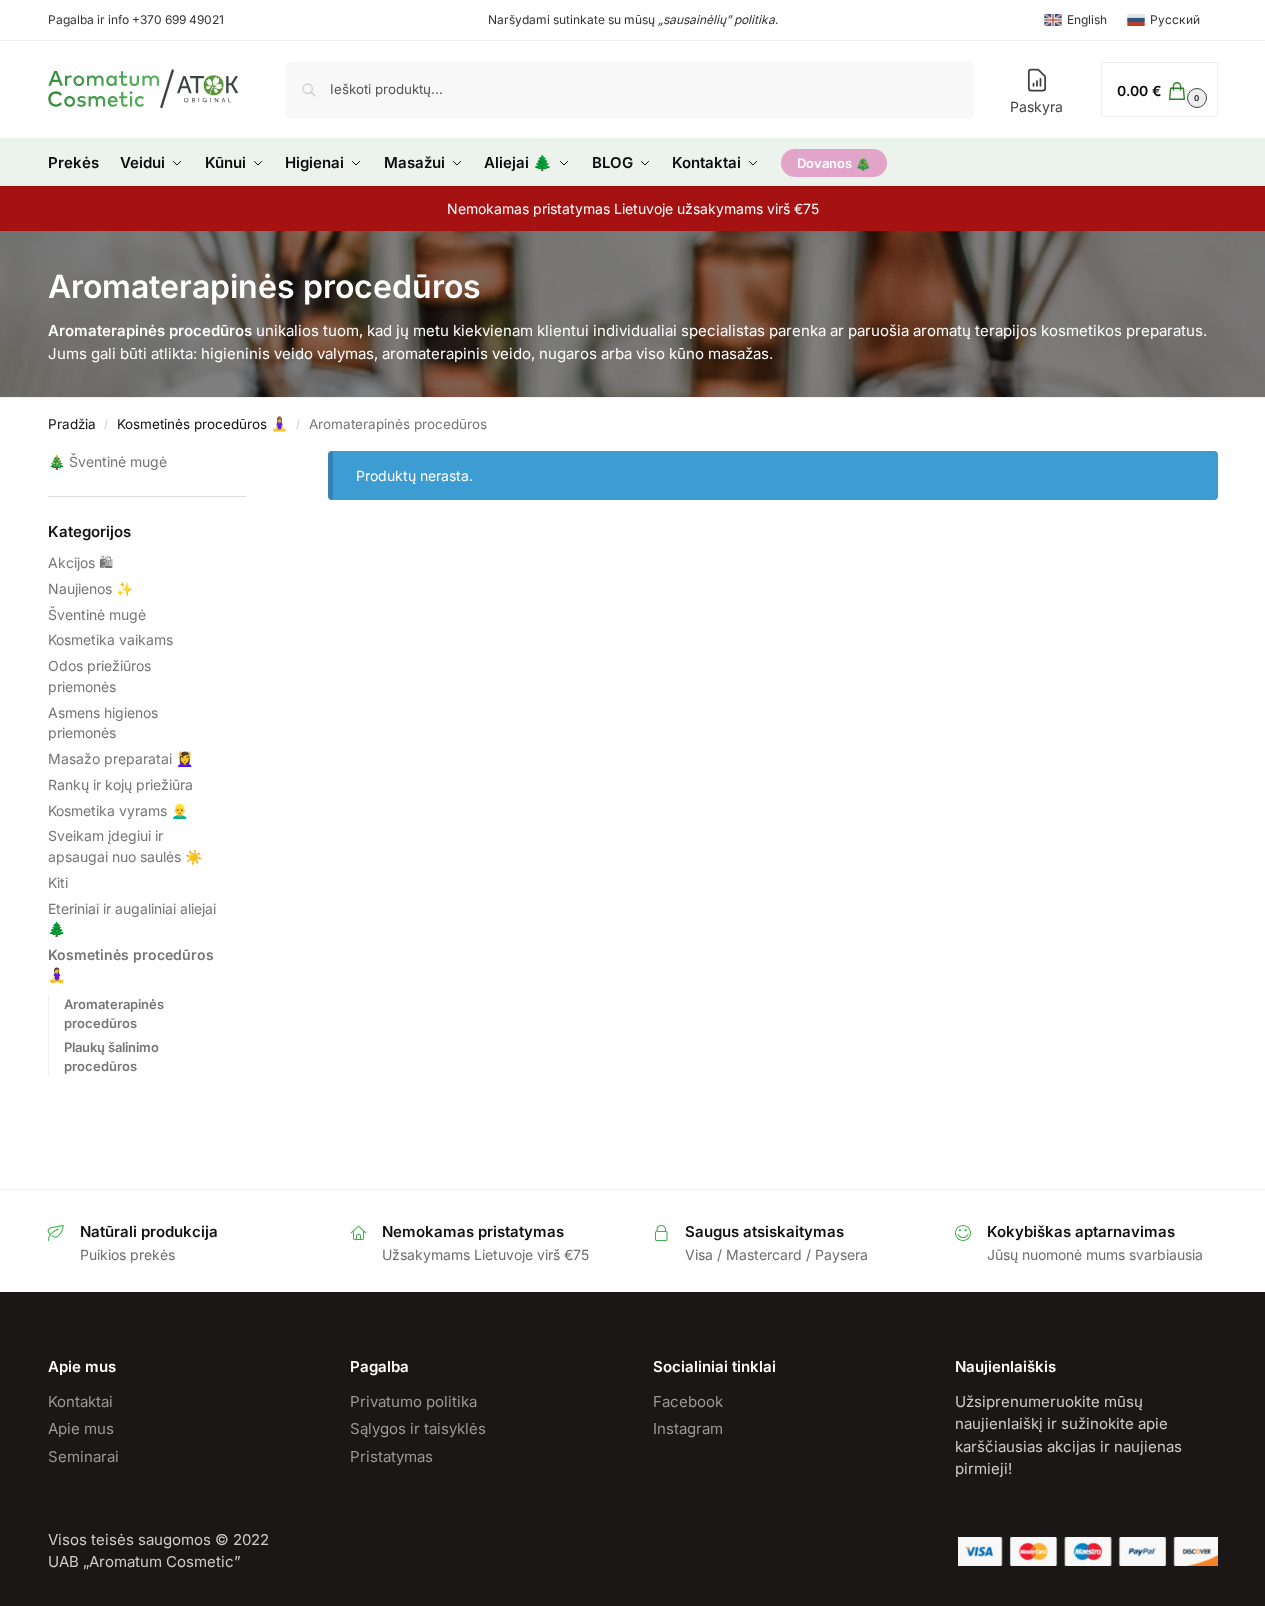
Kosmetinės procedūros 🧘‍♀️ (202, 424)
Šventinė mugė (118, 461)
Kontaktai (80, 1401)
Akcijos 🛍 (80, 562)
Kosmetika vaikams (110, 639)
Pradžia (72, 424)
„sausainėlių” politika (716, 19)
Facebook (688, 1401)
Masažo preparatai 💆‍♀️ (120, 758)
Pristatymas (391, 1456)
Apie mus (81, 1428)
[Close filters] (252, 464)
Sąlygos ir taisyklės (418, 1428)
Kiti (58, 882)
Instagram (688, 1428)
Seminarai (83, 1456)
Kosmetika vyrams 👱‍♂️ (118, 810)
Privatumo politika (413, 1401)
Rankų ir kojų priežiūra (120, 784)
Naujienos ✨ (90, 588)
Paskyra (1036, 106)
